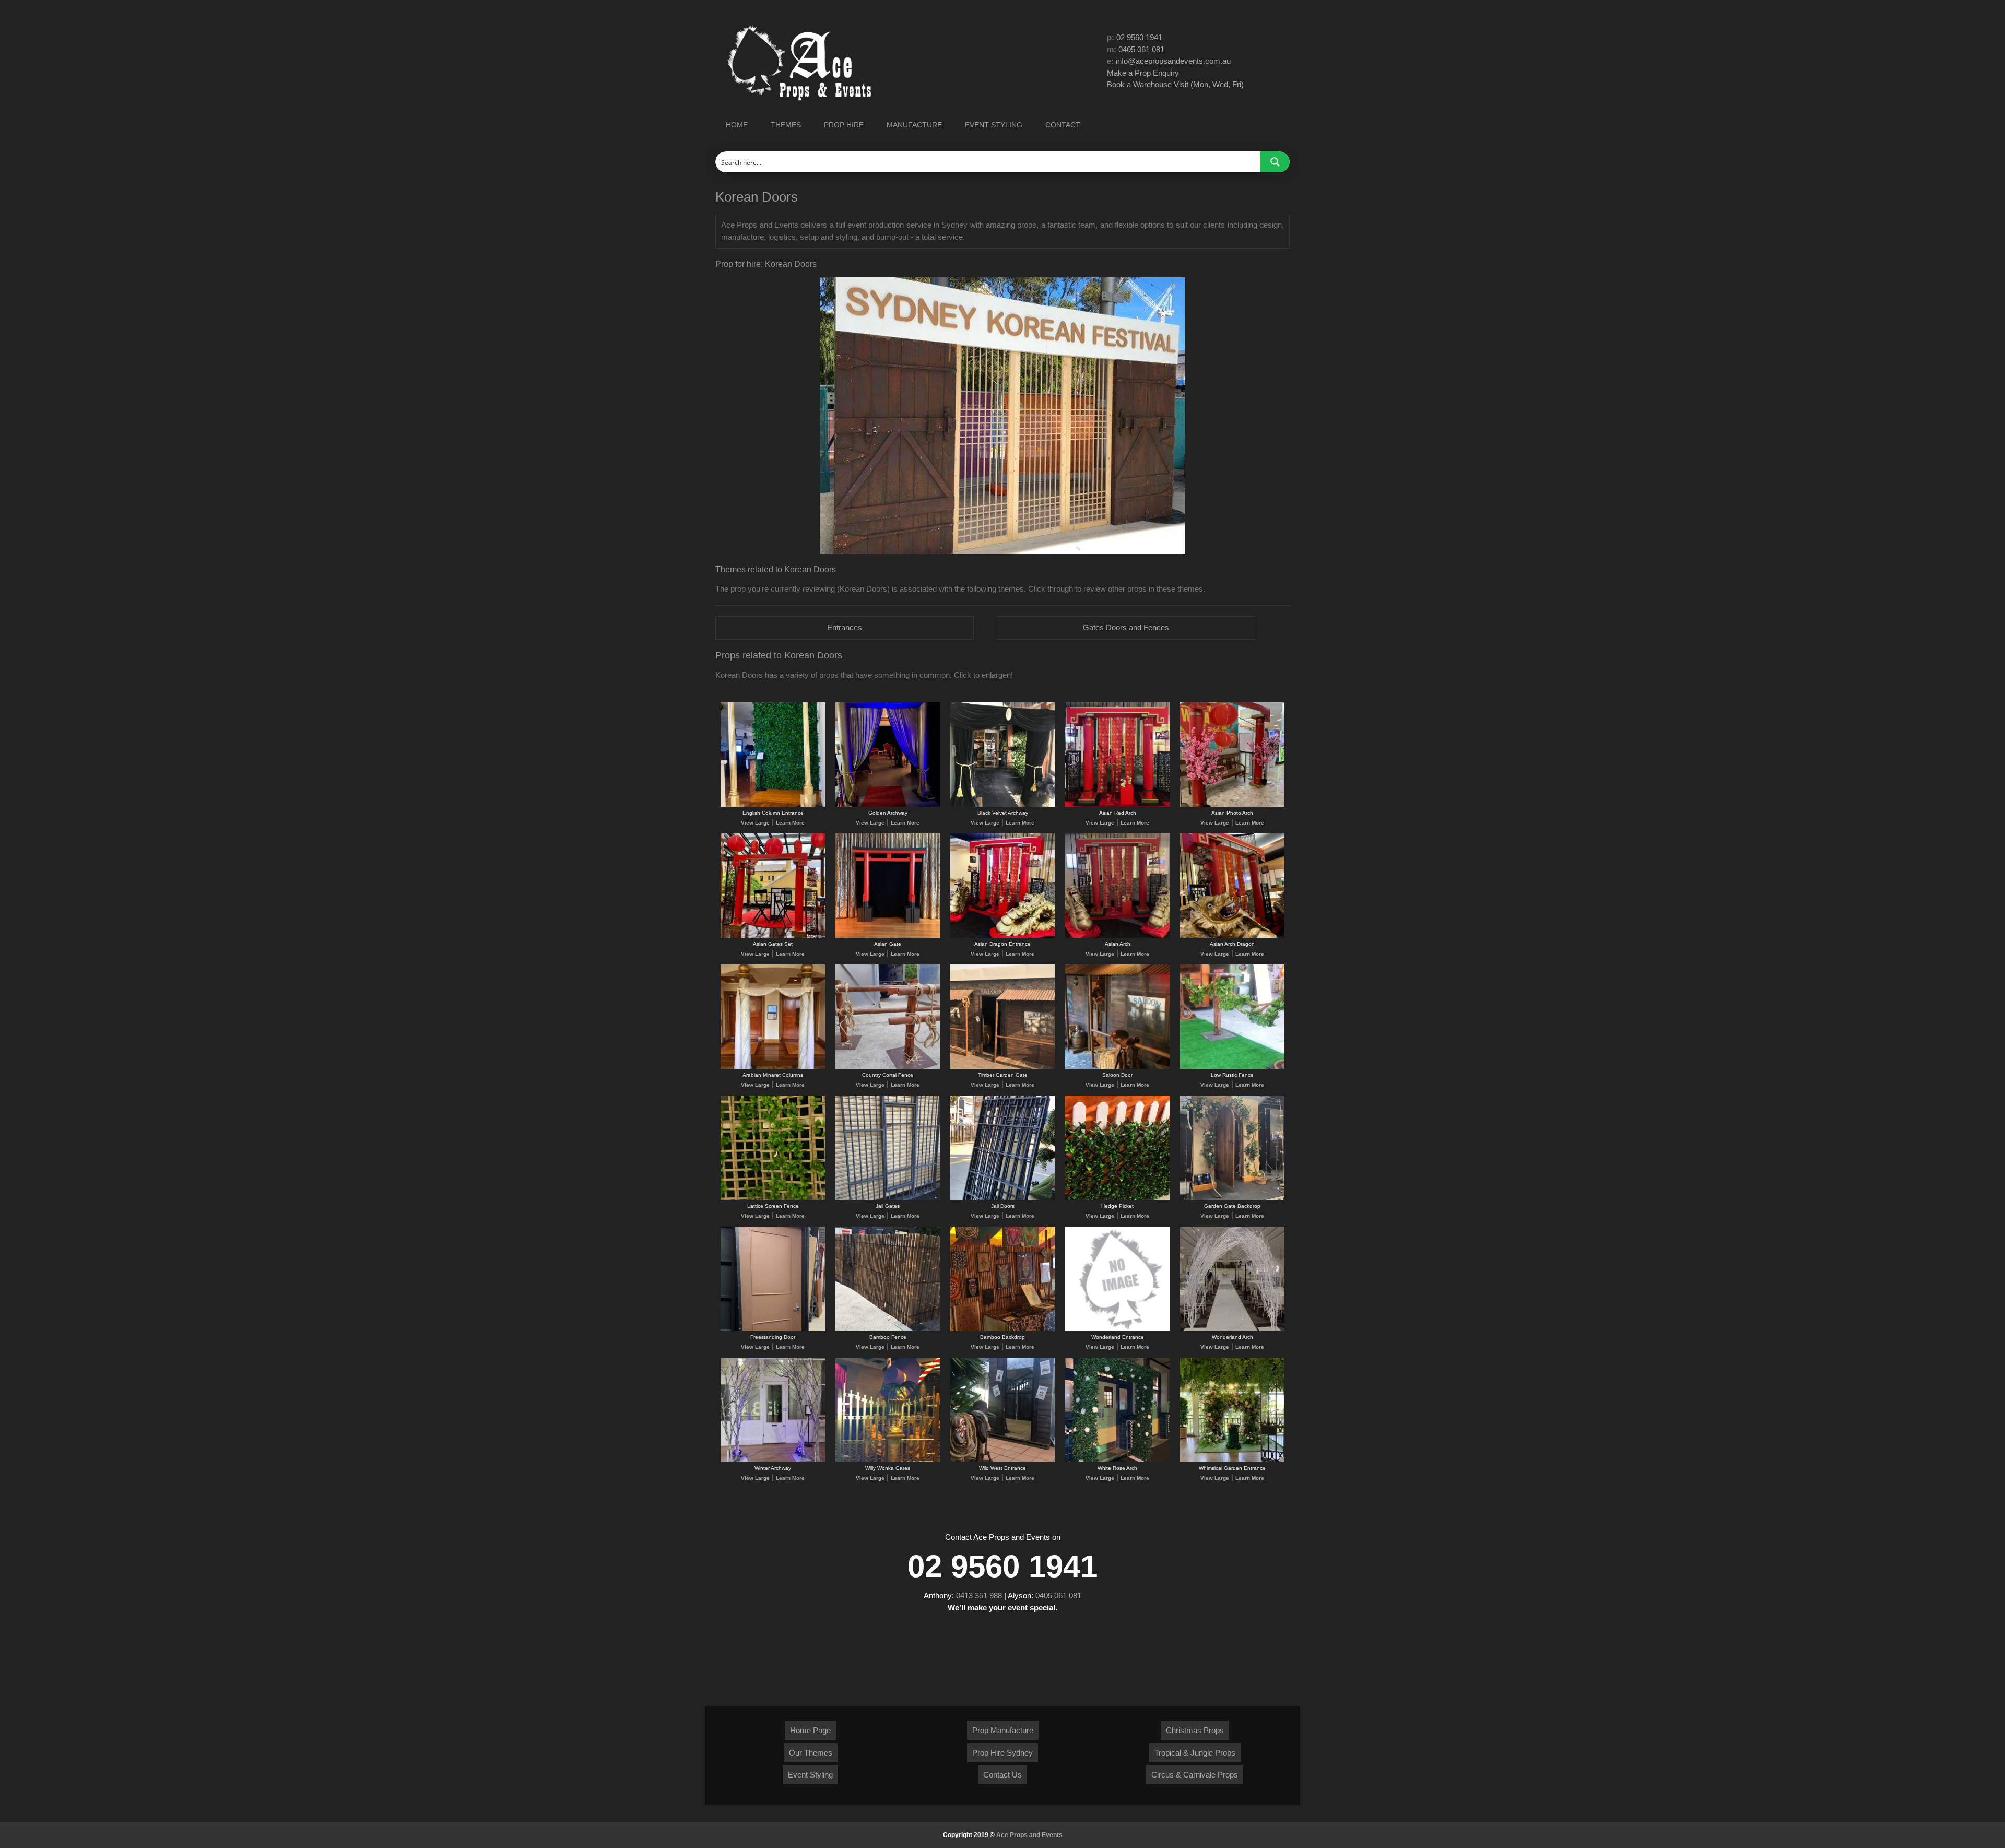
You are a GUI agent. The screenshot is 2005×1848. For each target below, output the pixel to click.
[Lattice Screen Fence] (773, 1198)
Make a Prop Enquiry (1143, 73)
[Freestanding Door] (773, 1329)
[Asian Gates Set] (773, 936)
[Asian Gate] (888, 936)
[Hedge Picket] (1117, 1198)
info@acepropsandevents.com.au (1173, 61)
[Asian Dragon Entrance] (1002, 936)
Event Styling (810, 1775)
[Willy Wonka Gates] (888, 1460)
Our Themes (811, 1753)
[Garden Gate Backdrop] (1232, 1198)
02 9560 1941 (1139, 37)
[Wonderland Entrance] (1117, 1329)
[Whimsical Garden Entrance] (1232, 1460)
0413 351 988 (979, 1596)
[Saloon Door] (1117, 1067)
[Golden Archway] (888, 805)
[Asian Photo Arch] (1232, 805)
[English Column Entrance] (773, 805)
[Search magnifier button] (1275, 162)
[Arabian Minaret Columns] (773, 1067)
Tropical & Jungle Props (1195, 1753)
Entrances (845, 627)
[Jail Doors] (1002, 1198)
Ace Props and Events (1029, 1835)
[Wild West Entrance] (1002, 1460)
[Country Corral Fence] (888, 1067)
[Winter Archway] (773, 1460)
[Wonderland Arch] (1232, 1329)
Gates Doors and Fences (1126, 627)
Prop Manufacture (1003, 1730)
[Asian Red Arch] (1117, 805)
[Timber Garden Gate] (1002, 1067)
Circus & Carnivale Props (1195, 1775)
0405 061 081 (1141, 49)
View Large (755, 823)
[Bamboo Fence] (888, 1329)
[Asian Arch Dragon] (1232, 936)
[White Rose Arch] (1117, 1460)
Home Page (810, 1730)
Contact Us (1002, 1775)
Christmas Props (1195, 1730)
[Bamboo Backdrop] (1002, 1329)
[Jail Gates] (888, 1198)
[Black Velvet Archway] (1002, 805)
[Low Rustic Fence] (1232, 1067)
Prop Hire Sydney (1002, 1753)
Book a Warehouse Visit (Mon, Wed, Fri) (1175, 84)
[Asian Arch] (1117, 936)
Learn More (790, 823)
